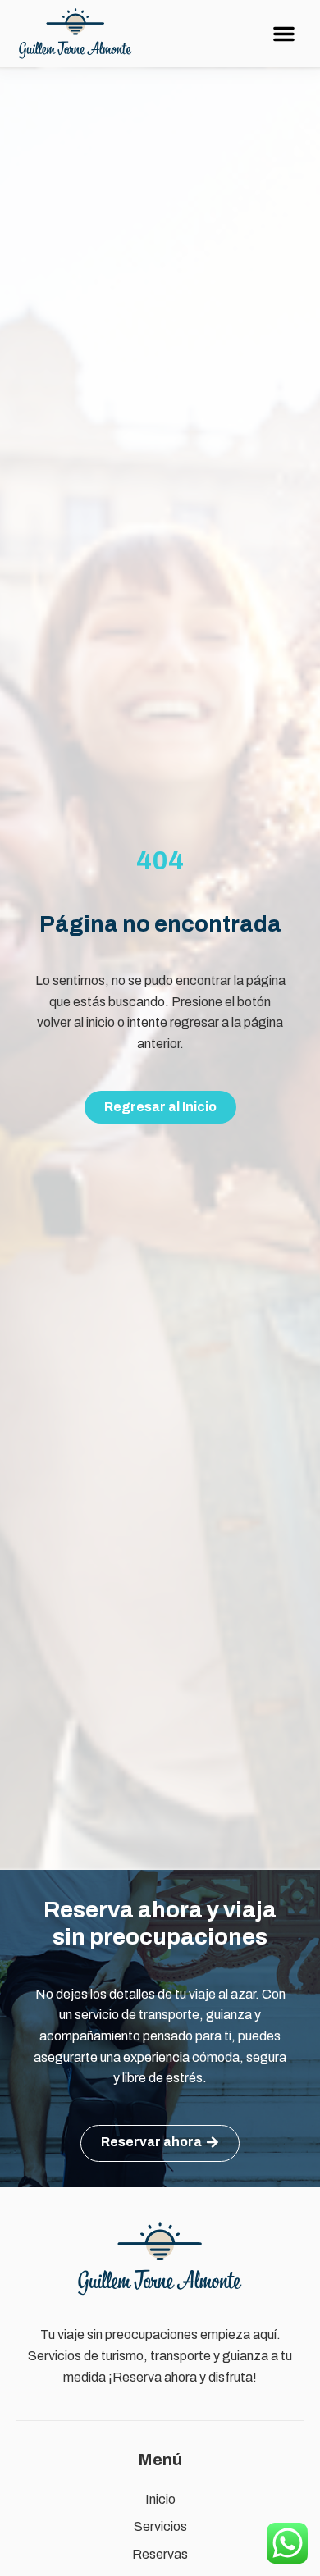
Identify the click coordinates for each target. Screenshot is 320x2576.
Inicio (160, 2499)
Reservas (160, 2554)
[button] (284, 34)
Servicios (160, 2526)
